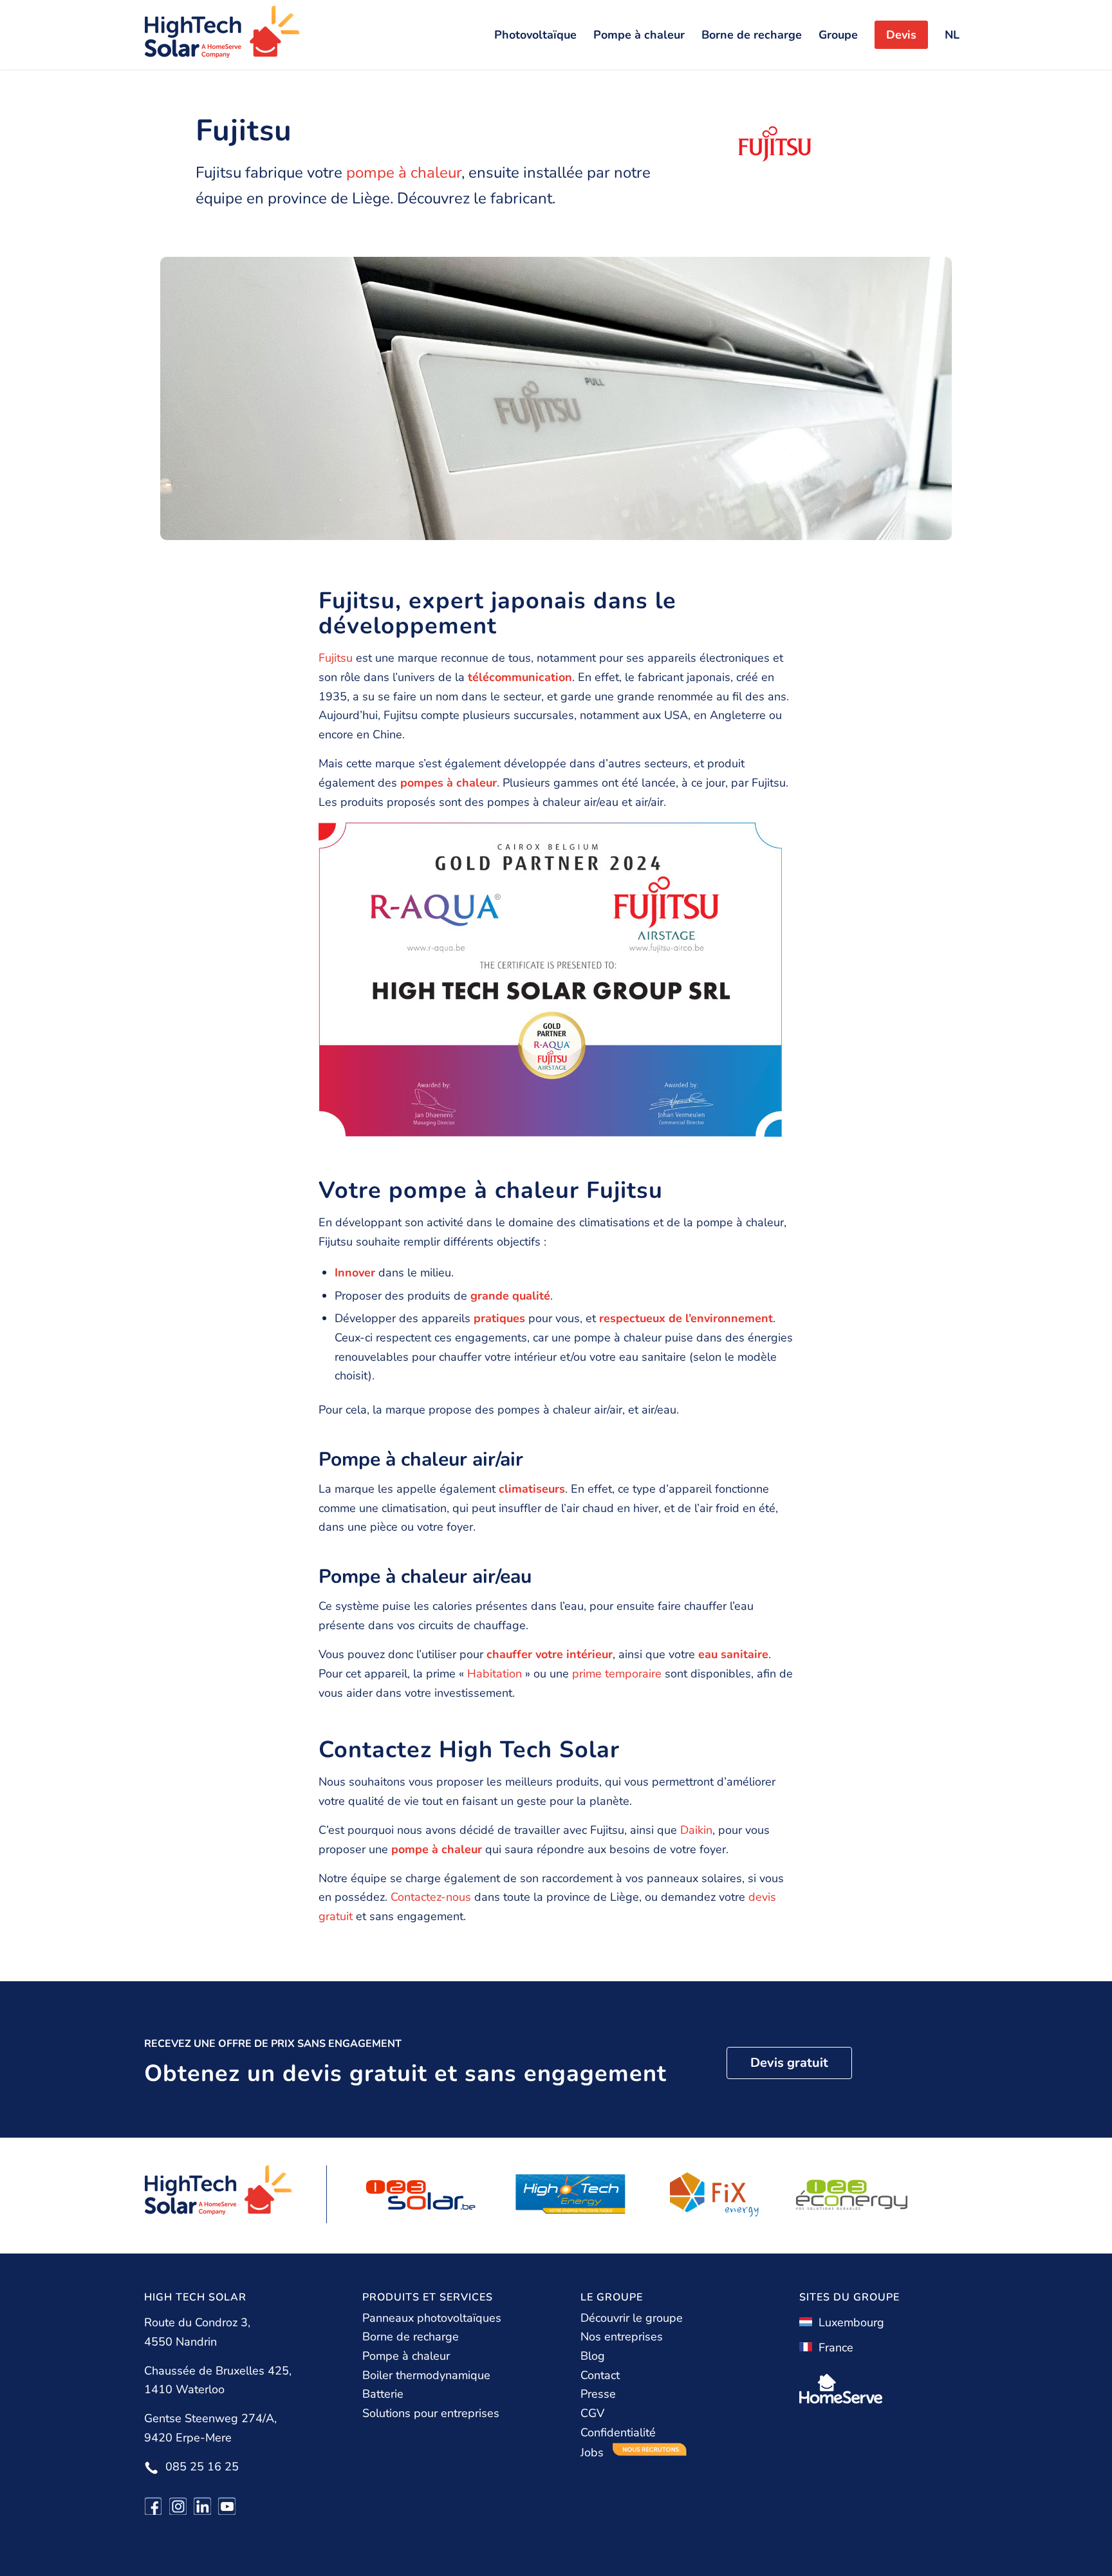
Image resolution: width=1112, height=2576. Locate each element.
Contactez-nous (431, 1897)
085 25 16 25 (202, 2467)
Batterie (383, 2394)
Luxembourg (848, 2322)
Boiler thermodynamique (426, 2375)
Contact (600, 2375)
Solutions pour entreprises (431, 2413)
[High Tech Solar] (222, 35)
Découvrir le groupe (632, 2318)
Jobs (594, 2452)
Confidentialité (618, 2432)
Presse (598, 2394)
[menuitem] (535, 35)
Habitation (495, 1674)
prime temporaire (617, 1674)
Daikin (696, 1830)
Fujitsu (336, 658)
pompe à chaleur (404, 173)
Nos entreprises (622, 2337)
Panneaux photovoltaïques (432, 2318)
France (833, 2347)
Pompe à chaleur (406, 2356)
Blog (593, 2356)
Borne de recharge (411, 2337)
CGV (592, 2413)
